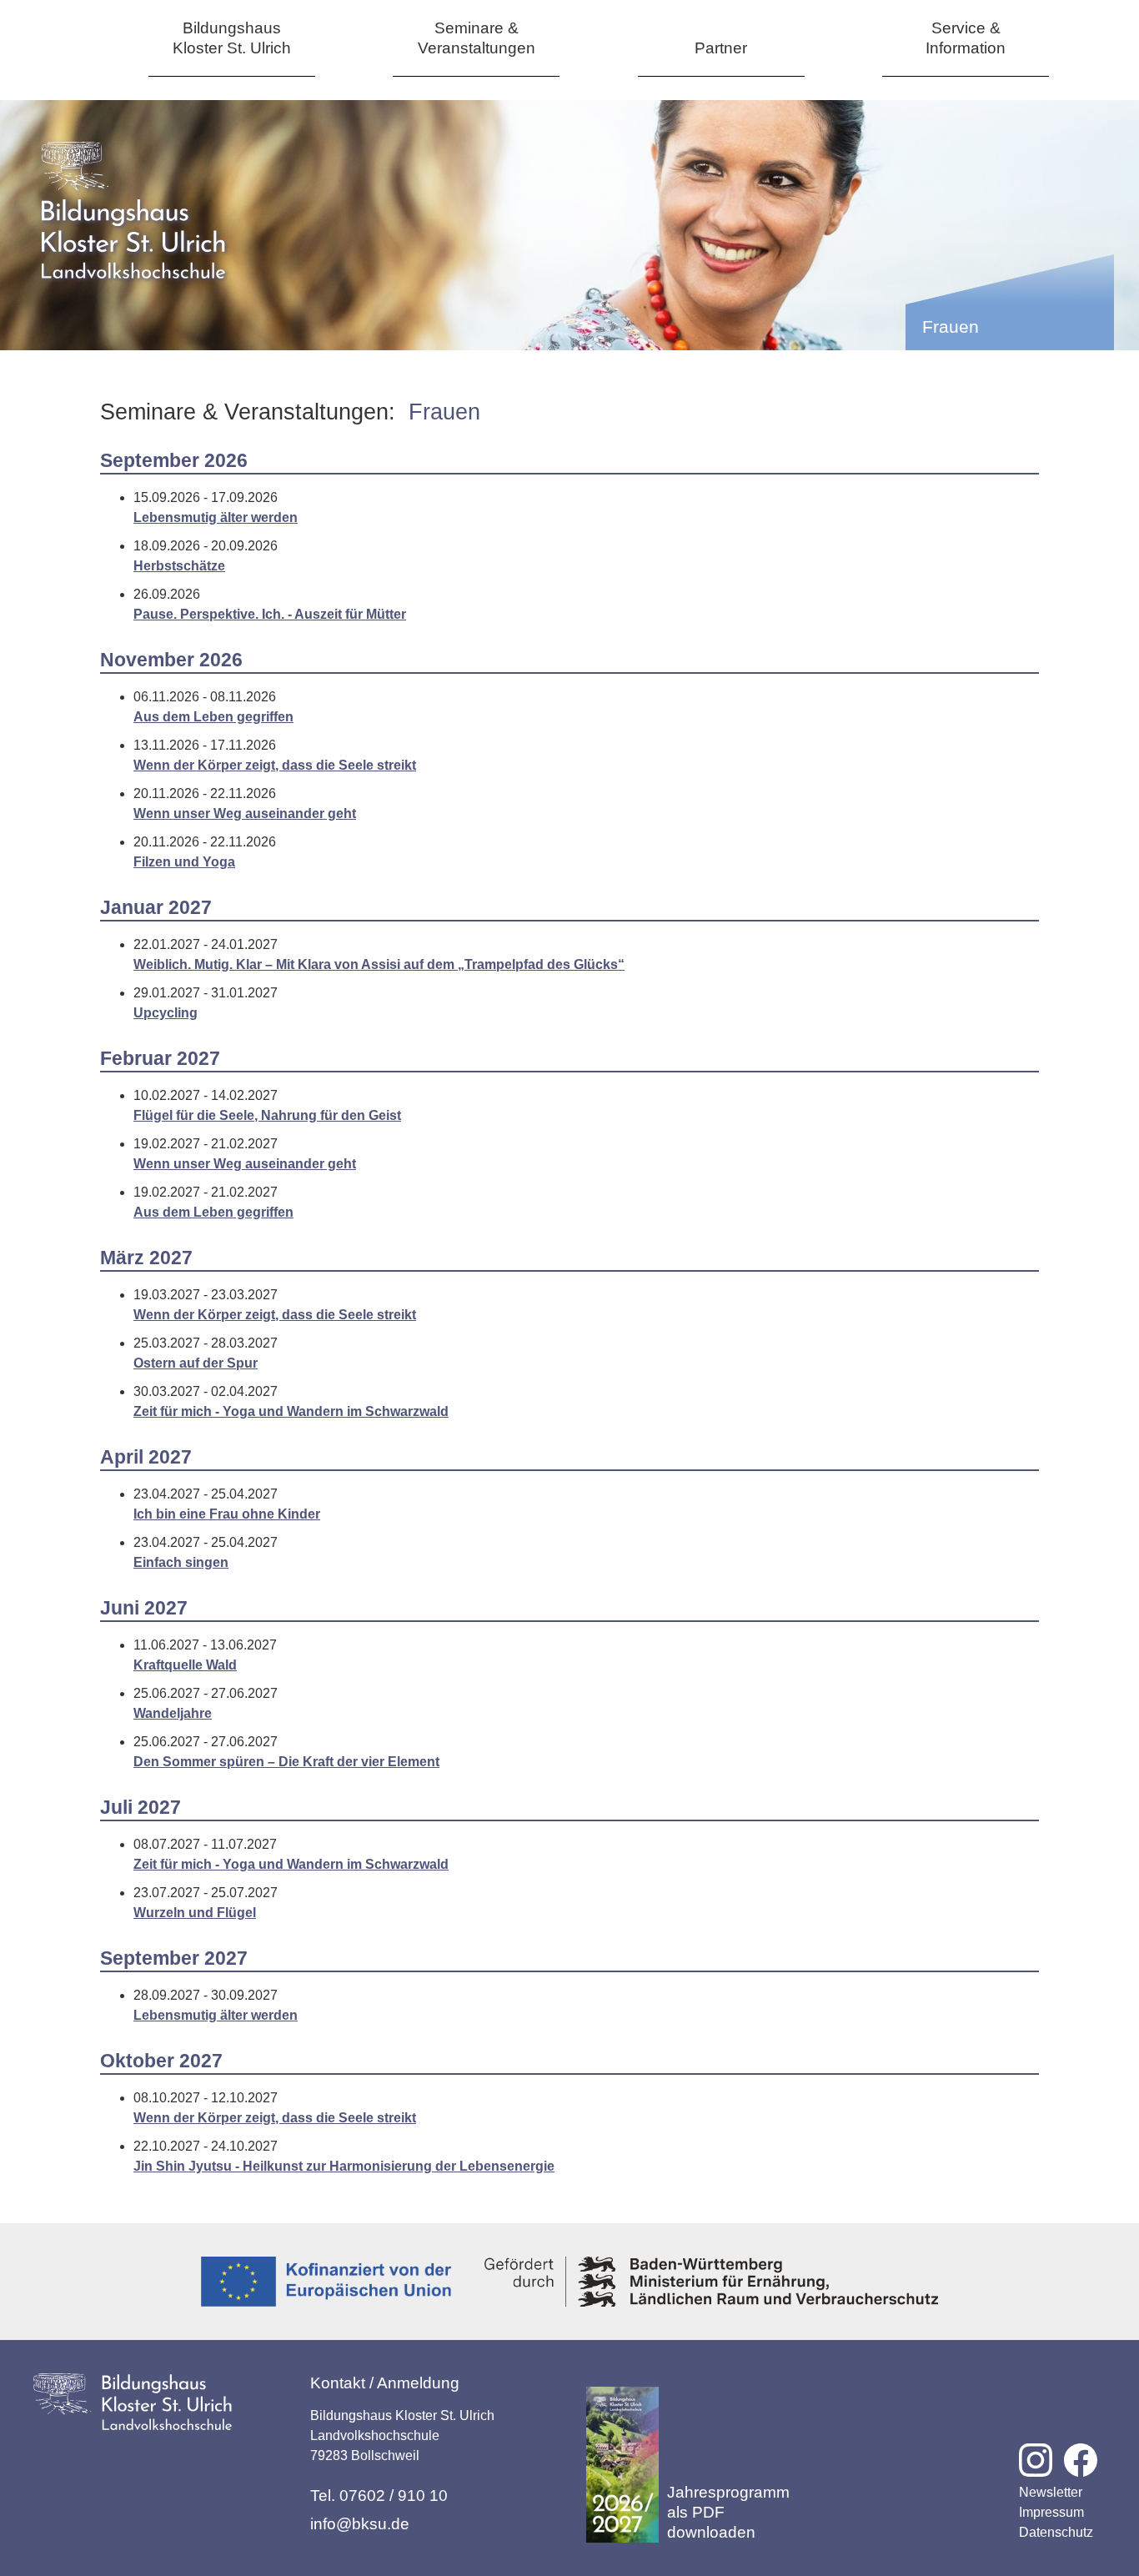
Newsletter (1051, 2492)
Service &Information (966, 38)
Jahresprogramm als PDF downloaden (728, 2512)
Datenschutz (1056, 2532)
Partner (721, 48)
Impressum (1051, 2512)
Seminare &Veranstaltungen (477, 38)
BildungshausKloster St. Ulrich (232, 38)
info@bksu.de (360, 2524)
